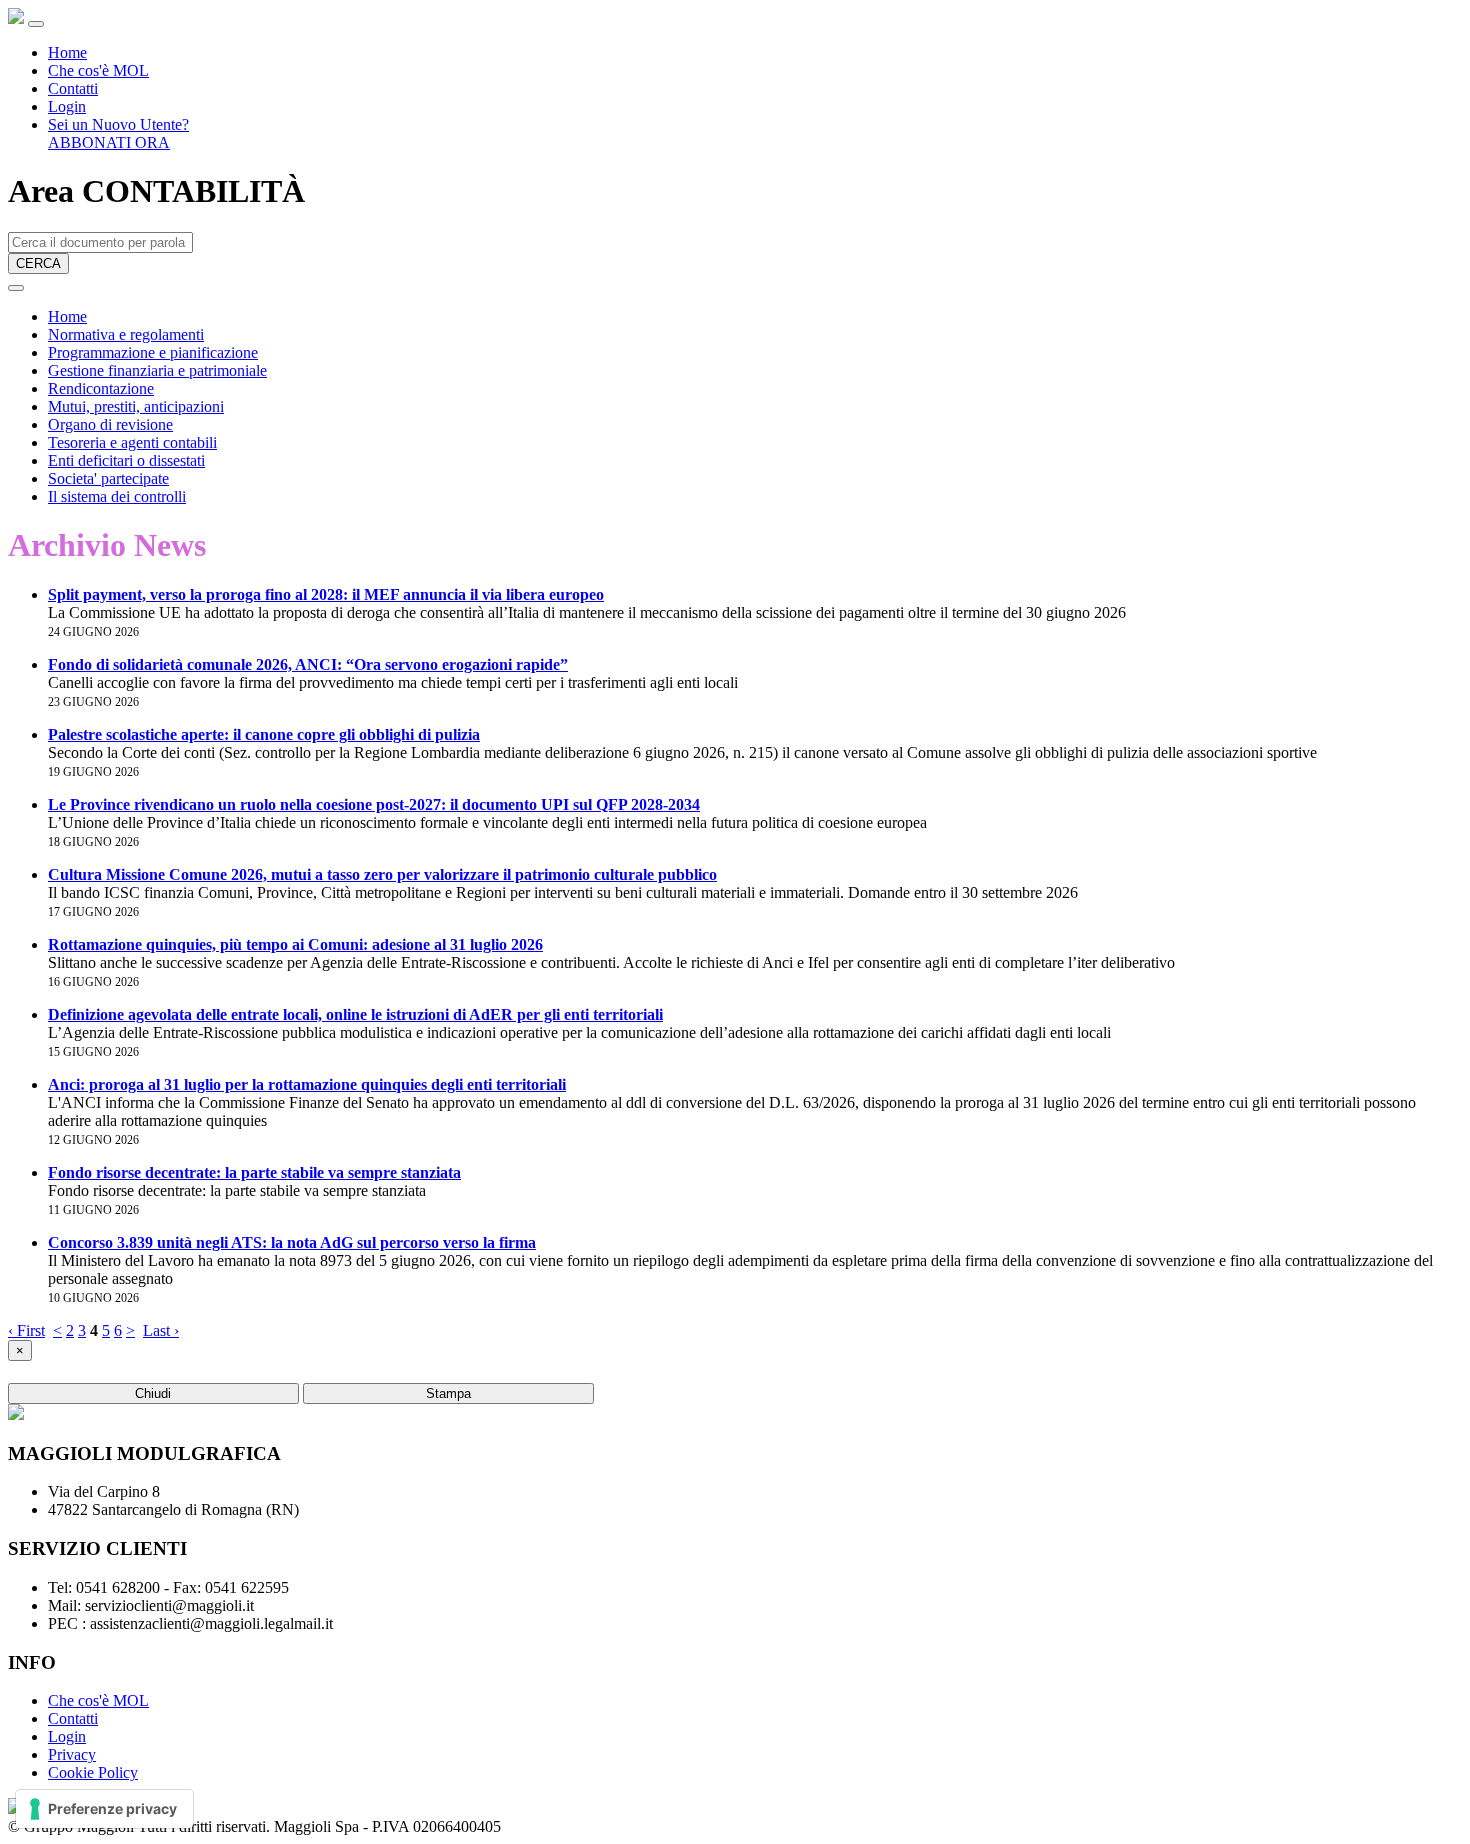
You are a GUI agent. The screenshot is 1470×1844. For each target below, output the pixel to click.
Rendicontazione (101, 388)
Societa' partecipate (108, 478)
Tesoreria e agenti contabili (132, 442)
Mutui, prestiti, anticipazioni (136, 406)
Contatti (73, 88)
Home (67, 52)
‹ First (26, 1330)
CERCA (38, 263)
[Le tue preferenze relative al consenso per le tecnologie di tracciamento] (104, 1809)
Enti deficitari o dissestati (126, 460)
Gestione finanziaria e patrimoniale (157, 370)
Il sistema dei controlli (117, 496)
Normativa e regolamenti (126, 334)
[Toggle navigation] (36, 24)
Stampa (448, 1393)
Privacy (72, 1754)
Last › (161, 1330)
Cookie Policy (93, 1772)
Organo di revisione (110, 424)
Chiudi (153, 1393)
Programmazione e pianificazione (153, 352)
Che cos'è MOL (98, 70)
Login (67, 106)
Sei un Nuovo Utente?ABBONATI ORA (118, 133)
